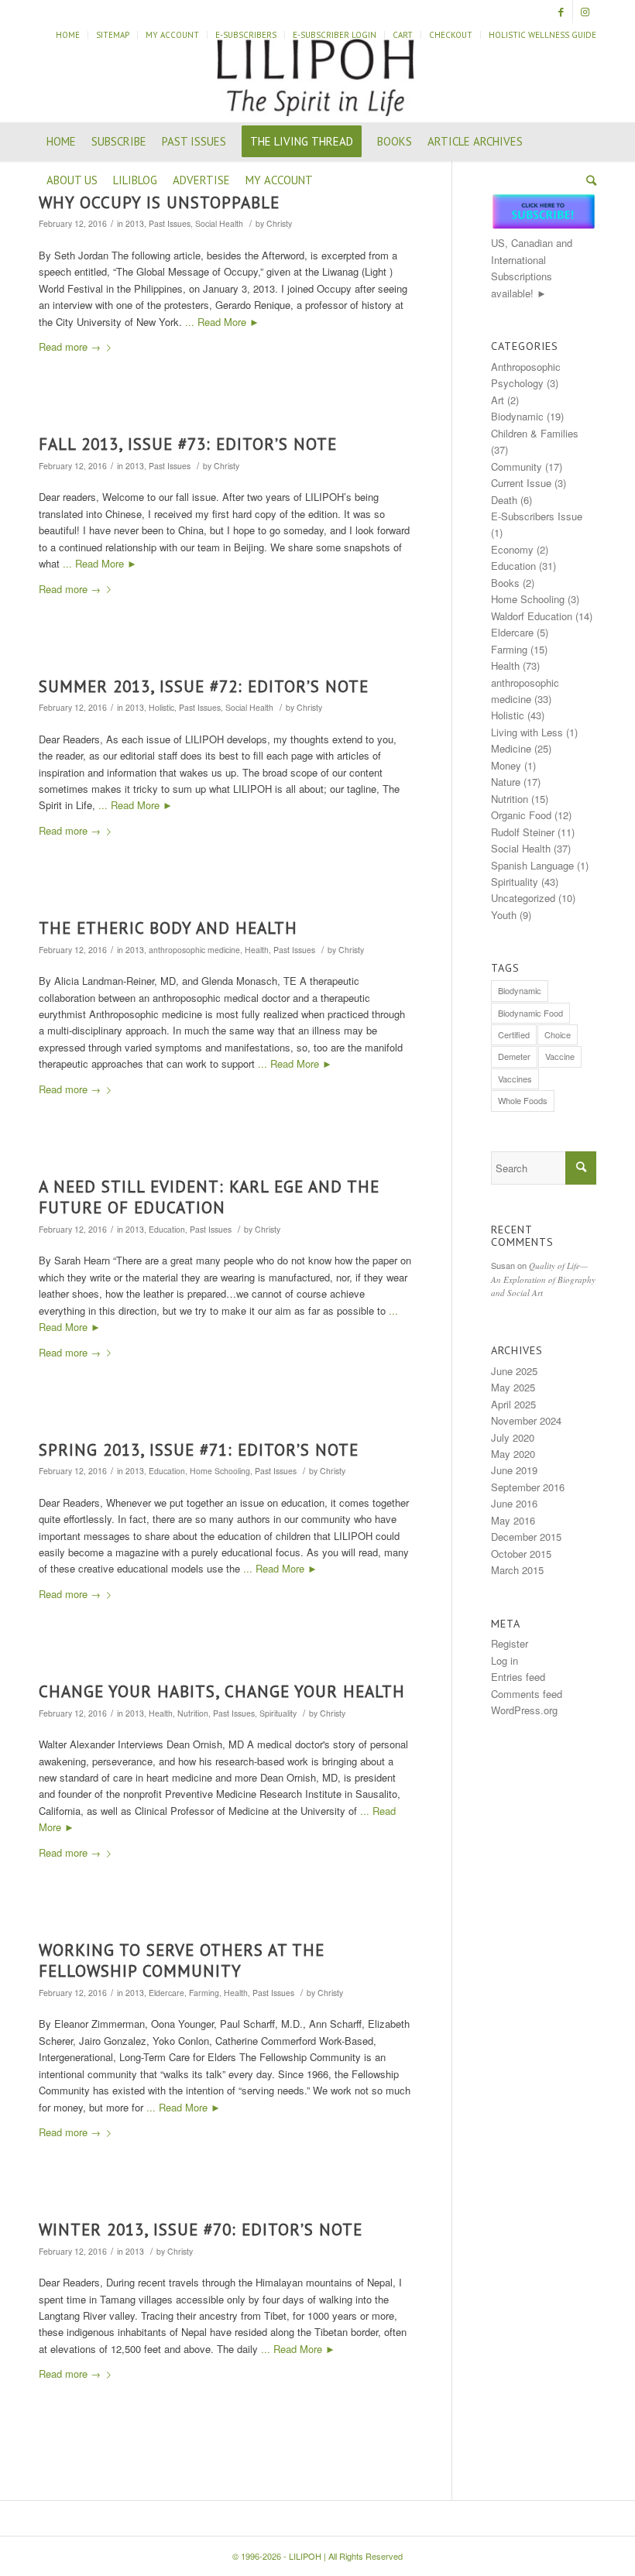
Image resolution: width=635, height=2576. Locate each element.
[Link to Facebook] (561, 12)
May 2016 (513, 1520)
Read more (70, 346)
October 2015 (521, 1554)
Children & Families (535, 433)
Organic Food (521, 815)
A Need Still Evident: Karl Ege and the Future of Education (209, 1197)
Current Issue (521, 483)
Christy (279, 223)
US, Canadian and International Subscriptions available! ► (532, 268)
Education (167, 1229)
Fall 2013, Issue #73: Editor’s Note (188, 444)
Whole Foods (523, 1100)
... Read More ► (222, 322)
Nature (506, 782)
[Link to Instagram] (585, 12)
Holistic (161, 707)
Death (504, 500)
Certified (514, 1034)
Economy (512, 549)
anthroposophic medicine (194, 950)
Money (506, 765)
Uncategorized (523, 898)
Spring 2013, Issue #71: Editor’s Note (199, 1450)
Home (68, 35)
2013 (135, 223)
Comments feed (527, 1694)
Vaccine (560, 1056)
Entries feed (518, 1677)
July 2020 (513, 1437)
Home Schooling (220, 1471)
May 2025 (513, 1387)
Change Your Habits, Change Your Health (222, 1691)
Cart (403, 35)
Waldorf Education (532, 616)
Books (505, 583)
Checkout (451, 35)
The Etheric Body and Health (168, 928)
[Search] (587, 180)
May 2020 (513, 1454)
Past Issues (170, 223)
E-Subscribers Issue (537, 516)
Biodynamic (517, 416)
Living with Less (527, 732)
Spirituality (278, 1713)
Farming (204, 1993)
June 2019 (514, 1470)
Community (517, 466)
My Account (172, 35)
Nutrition (193, 1713)
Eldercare (166, 1993)
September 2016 (528, 1487)
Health (257, 950)
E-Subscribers (246, 35)
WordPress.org (524, 1710)
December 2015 (526, 1537)
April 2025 (513, 1404)
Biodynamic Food (530, 1013)
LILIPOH (305, 2556)
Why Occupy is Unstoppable (159, 202)
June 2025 (514, 1371)
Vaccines (515, 1079)
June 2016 (514, 1503)
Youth (504, 915)
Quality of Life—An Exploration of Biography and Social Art (543, 1279)
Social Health (219, 223)
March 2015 (517, 1570)
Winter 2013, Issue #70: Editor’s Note (201, 2230)
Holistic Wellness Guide (542, 35)
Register (510, 1643)
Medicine (511, 748)
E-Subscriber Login (335, 35)
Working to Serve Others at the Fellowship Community (182, 1960)
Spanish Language (532, 865)
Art (498, 400)
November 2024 (526, 1420)
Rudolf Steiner (523, 832)
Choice (558, 1034)
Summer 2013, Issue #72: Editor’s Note (204, 686)
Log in (505, 1660)
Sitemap (113, 35)
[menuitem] (68, 35)
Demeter (514, 1056)
